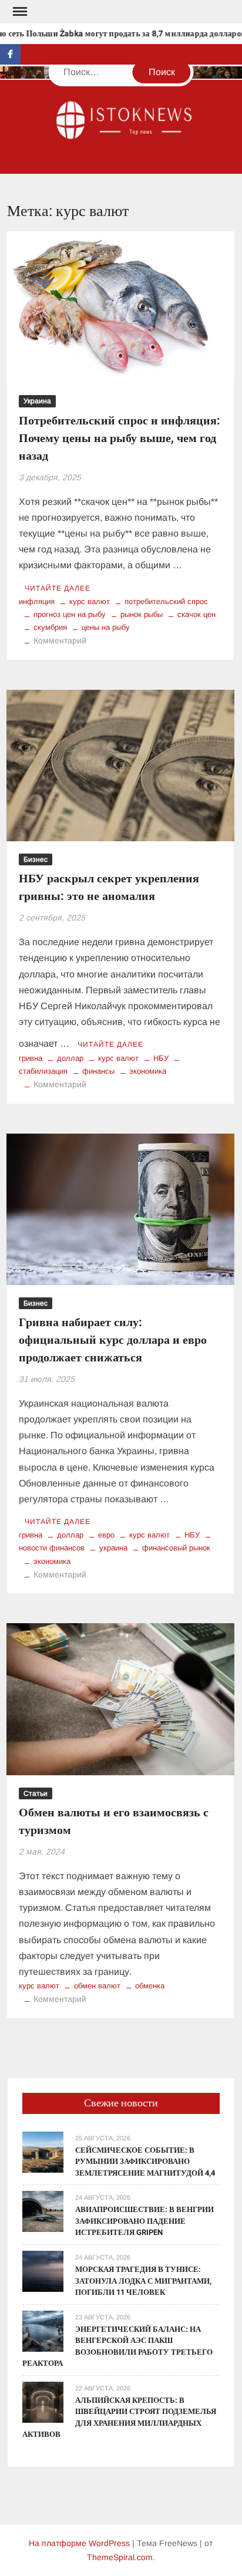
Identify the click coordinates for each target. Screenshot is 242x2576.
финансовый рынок (176, 1548)
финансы (98, 1071)
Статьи (36, 1793)
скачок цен (196, 614)
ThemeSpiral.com (120, 2557)
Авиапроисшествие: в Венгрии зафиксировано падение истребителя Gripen (144, 2221)
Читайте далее (58, 588)
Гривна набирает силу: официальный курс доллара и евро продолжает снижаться (113, 1340)
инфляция (37, 601)
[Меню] (19, 12)
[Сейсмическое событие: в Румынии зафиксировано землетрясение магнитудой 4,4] (43, 2151)
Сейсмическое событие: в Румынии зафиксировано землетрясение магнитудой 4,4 (145, 2162)
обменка (150, 1986)
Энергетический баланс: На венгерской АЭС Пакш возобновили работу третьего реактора (117, 2346)
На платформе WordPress (79, 2543)
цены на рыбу (106, 627)
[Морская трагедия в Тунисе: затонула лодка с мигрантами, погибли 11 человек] (43, 2270)
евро (106, 1535)
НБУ (161, 1058)
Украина (37, 401)
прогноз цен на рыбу (70, 614)
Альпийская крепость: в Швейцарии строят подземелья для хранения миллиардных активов (119, 2417)
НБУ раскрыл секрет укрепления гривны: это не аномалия (109, 887)
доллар (70, 1058)
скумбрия (50, 627)
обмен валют (97, 1986)
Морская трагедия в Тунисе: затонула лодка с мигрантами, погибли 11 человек (143, 2281)
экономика (148, 1071)
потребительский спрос (166, 601)
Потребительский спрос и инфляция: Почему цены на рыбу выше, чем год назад (120, 438)
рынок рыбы (142, 614)
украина (113, 1548)
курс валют (90, 601)
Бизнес (36, 859)
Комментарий (60, 640)
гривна (31, 1058)
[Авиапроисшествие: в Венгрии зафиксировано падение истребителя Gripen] (43, 2211)
